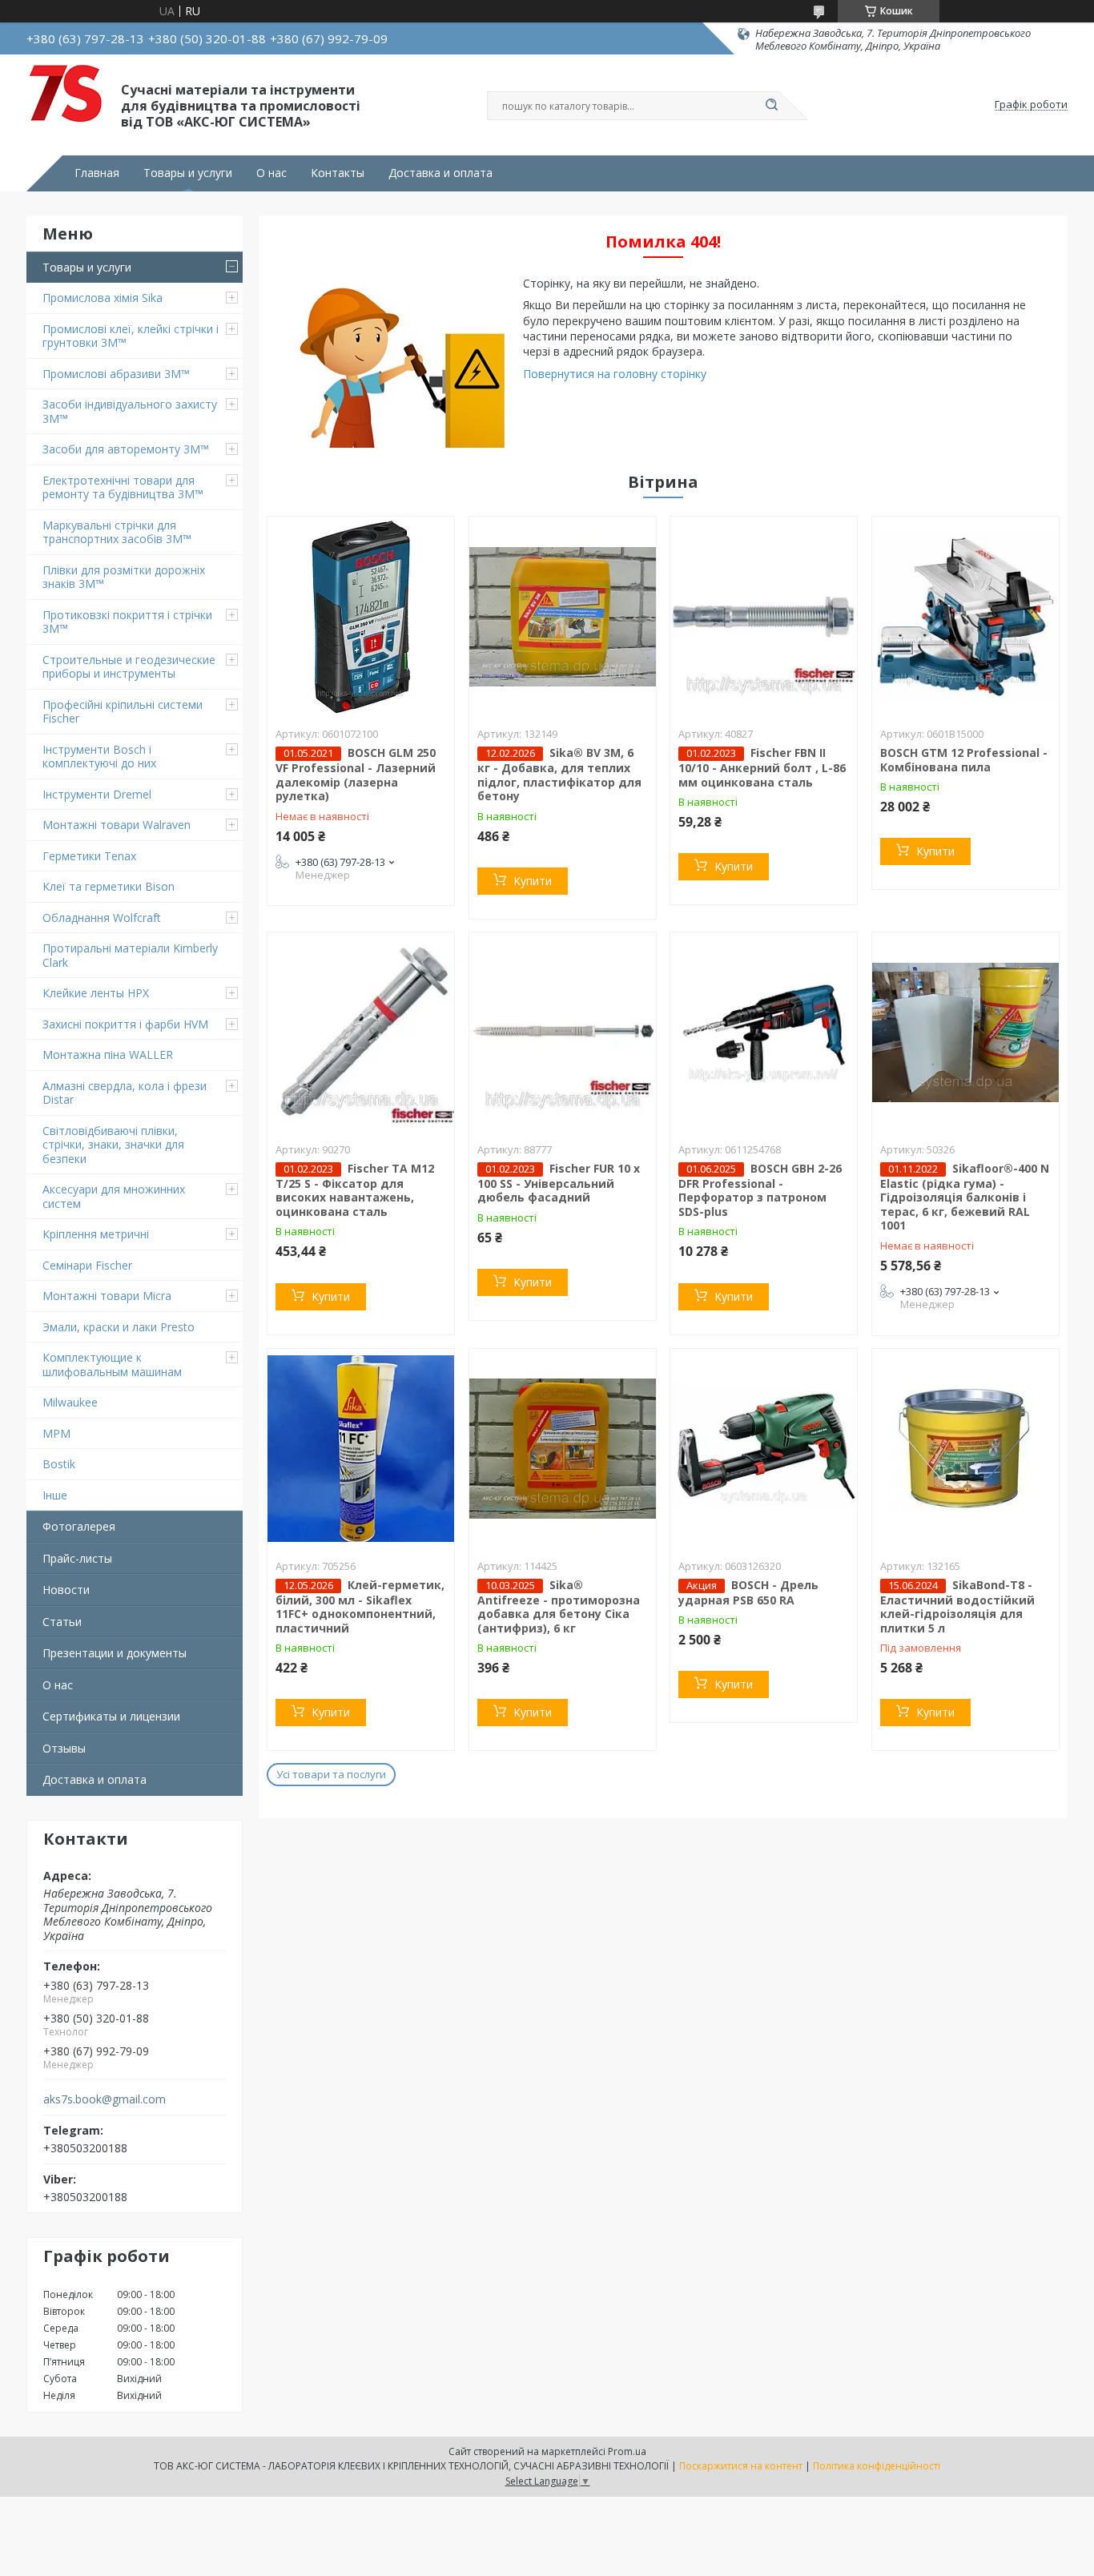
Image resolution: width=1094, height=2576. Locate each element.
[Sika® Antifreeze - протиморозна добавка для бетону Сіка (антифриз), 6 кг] (563, 1449)
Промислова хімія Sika (103, 298)
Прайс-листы (77, 1558)
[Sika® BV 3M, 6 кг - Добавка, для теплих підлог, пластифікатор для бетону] (563, 617)
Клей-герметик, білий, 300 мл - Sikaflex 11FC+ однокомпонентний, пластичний (360, 1606)
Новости (66, 1590)
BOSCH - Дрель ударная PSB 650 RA (748, 1592)
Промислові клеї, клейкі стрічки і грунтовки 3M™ (131, 336)
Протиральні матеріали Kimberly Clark (130, 955)
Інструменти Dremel (97, 794)
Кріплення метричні (96, 1234)
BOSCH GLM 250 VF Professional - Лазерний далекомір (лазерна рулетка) (356, 774)
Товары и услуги (188, 173)
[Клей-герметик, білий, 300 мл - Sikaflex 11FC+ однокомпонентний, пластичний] (361, 1449)
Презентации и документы (115, 1653)
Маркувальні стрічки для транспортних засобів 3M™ (117, 532)
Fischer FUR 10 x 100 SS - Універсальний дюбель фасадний (559, 1183)
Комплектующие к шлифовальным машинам (112, 1364)
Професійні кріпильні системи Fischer (123, 712)
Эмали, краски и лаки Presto (119, 1327)
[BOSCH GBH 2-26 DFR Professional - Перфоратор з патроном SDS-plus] (764, 1032)
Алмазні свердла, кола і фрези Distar (125, 1093)
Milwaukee (70, 1402)
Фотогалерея (79, 1526)
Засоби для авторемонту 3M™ (126, 449)
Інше (55, 1495)
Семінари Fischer (87, 1265)
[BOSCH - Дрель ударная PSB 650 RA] (764, 1449)
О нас (271, 173)
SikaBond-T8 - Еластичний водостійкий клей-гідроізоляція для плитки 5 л (957, 1606)
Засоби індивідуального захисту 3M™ (130, 411)
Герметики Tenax (89, 856)
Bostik (59, 1464)
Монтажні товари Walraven (117, 825)
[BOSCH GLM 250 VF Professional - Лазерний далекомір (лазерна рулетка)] (361, 617)
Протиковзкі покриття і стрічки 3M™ (127, 622)
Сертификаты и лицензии (111, 1716)
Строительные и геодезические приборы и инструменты (129, 667)
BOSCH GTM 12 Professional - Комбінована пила (964, 760)
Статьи (62, 1622)
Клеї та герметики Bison (109, 886)
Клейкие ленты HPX (96, 993)
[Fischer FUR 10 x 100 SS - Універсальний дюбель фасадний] (563, 1032)
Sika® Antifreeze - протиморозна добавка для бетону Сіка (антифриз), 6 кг (559, 1606)
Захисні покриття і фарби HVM (125, 1024)
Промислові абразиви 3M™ (116, 374)
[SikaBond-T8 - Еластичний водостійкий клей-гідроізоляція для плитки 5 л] (965, 1449)
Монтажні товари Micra (107, 1296)
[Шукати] (771, 106)
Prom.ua (627, 2451)
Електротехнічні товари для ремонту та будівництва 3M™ (123, 487)
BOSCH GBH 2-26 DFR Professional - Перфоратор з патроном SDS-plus (760, 1190)
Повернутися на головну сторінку (615, 374)
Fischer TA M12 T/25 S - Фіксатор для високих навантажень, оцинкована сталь (355, 1190)
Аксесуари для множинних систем (114, 1196)
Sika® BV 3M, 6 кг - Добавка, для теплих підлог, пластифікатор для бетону (559, 774)
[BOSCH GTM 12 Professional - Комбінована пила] (965, 617)
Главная (97, 173)
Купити (533, 881)
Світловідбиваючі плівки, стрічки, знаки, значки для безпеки (113, 1145)
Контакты (338, 173)
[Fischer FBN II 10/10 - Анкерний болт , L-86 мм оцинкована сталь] (764, 617)
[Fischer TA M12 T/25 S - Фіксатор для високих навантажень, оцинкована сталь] (361, 1032)
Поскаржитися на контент (741, 2466)
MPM (56, 1433)
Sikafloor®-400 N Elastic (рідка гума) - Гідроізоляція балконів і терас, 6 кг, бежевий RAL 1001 (965, 1197)
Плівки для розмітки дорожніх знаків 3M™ (124, 577)
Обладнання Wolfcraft (102, 918)
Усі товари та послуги (331, 1774)
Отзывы (64, 1748)
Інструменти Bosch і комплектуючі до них (99, 757)
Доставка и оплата (440, 173)
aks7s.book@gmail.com (105, 2099)
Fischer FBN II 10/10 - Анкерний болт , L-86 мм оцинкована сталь (762, 767)
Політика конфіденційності (877, 2466)
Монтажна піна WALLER (108, 1055)
